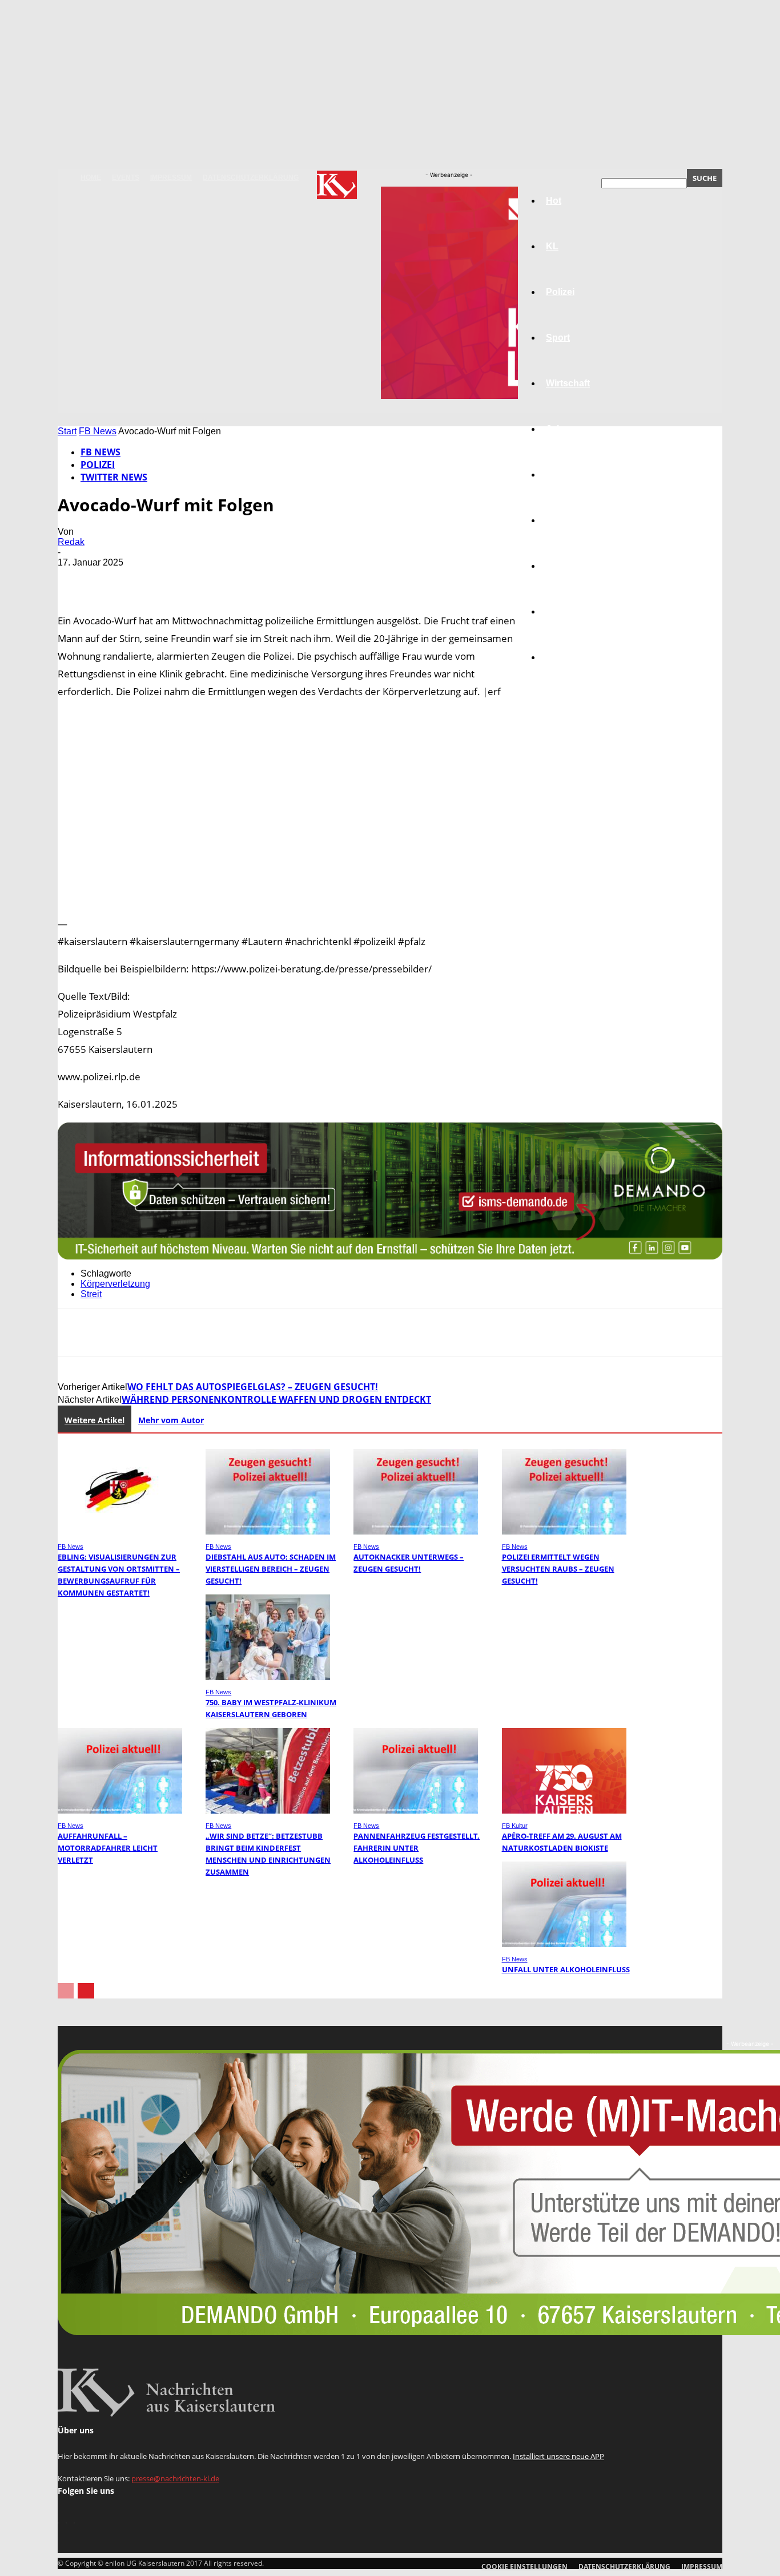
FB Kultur (515, 1826)
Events (126, 177)
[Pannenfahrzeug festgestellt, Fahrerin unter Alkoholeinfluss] (416, 1810)
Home (91, 177)
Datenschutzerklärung (251, 177)
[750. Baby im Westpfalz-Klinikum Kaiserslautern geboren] (268, 1677)
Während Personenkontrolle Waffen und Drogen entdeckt (276, 1399)
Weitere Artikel (95, 1420)
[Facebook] (77, 579)
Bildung (563, 475)
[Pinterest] (159, 579)
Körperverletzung (115, 1284)
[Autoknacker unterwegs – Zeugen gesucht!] (416, 1531)
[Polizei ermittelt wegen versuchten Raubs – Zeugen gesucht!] (564, 1531)
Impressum (171, 177)
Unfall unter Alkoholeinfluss (566, 1969)
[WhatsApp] (200, 579)
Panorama (568, 657)
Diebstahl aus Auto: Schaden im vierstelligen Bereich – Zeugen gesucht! (271, 1569)
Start (67, 431)
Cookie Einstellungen (524, 2567)
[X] (118, 579)
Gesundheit (571, 566)
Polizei (98, 465)
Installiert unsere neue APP (558, 2456)
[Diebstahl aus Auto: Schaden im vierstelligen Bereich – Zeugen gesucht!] (268, 1531)
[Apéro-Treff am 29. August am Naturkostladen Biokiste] (564, 1810)
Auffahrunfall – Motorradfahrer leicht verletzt (108, 1848)
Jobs (557, 429)
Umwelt (562, 520)
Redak (71, 542)
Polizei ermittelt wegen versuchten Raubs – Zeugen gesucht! (558, 1569)
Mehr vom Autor (171, 1420)
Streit (91, 1294)
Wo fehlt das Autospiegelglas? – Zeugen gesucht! (253, 1387)
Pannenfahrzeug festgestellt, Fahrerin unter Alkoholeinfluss (417, 1848)
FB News (98, 431)
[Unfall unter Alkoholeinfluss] (564, 1944)
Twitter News (114, 477)
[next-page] (86, 1991)
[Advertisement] (390, 807)
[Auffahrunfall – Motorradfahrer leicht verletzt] (120, 1810)
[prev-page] (66, 1991)
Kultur (559, 611)
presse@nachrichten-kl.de (175, 2478)
